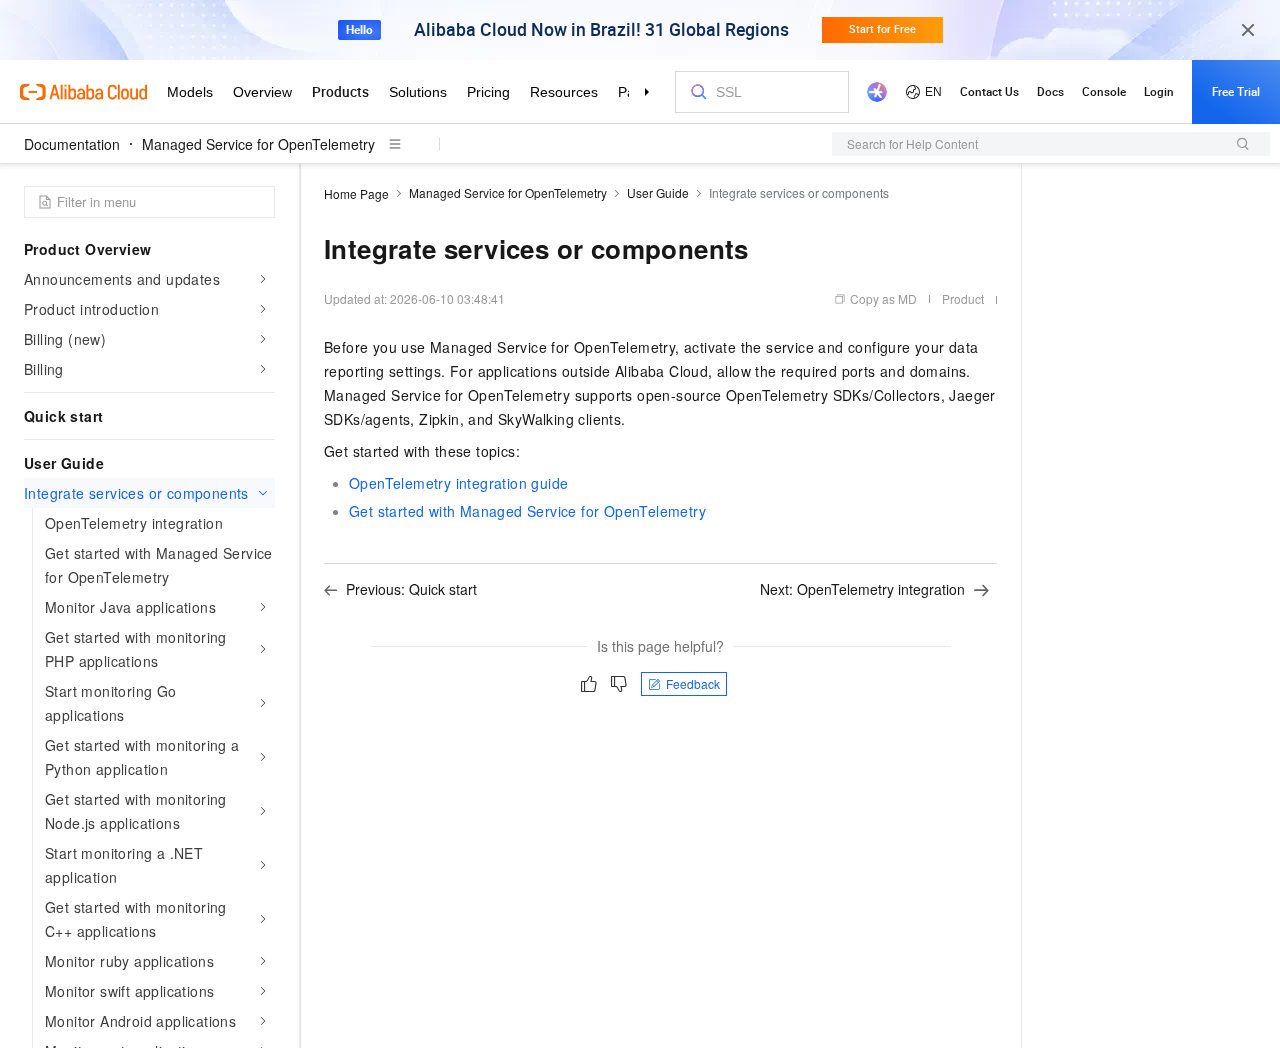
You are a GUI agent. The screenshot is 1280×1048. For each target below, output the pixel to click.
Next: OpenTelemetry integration (862, 589)
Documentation (72, 144)
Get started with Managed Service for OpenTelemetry (527, 511)
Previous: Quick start (411, 589)
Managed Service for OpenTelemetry (258, 144)
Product (963, 298)
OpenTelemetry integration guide (458, 483)
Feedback (693, 683)
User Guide (658, 192)
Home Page (356, 193)
